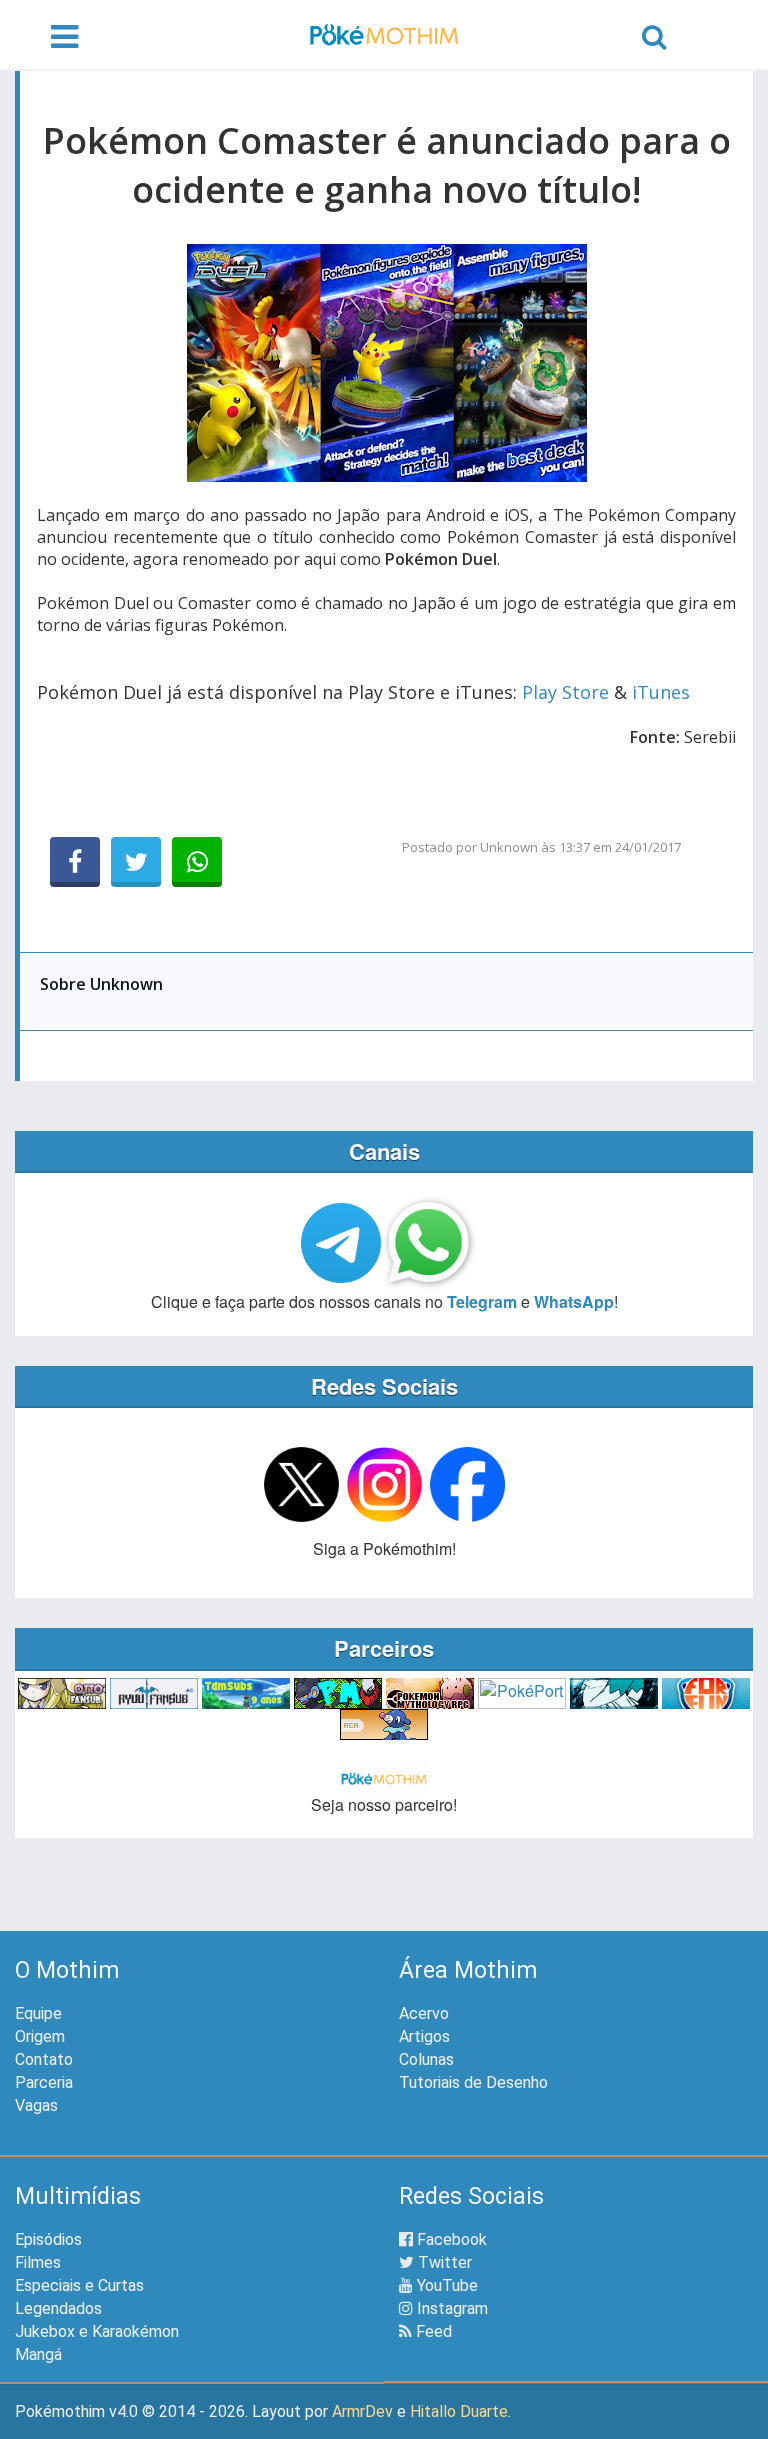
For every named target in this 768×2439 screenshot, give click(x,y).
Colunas (426, 2059)
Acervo (424, 2013)
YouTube (445, 2285)
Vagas (36, 2105)
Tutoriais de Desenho (473, 2082)
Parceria (44, 2082)
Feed (432, 2331)
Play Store (565, 692)
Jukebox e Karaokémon (97, 2331)
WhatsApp (574, 1301)
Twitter (443, 2262)
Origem (40, 2036)
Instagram (450, 2308)
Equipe (38, 2013)
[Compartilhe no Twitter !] (136, 862)
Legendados (58, 2308)
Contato (44, 2059)
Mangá (38, 2354)
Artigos (424, 2036)
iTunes (661, 692)
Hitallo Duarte (459, 2411)
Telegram (482, 1301)
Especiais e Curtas (79, 2285)
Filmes (38, 2262)
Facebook (450, 2239)
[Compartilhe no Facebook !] (75, 862)
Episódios (48, 2239)
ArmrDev (362, 2411)
